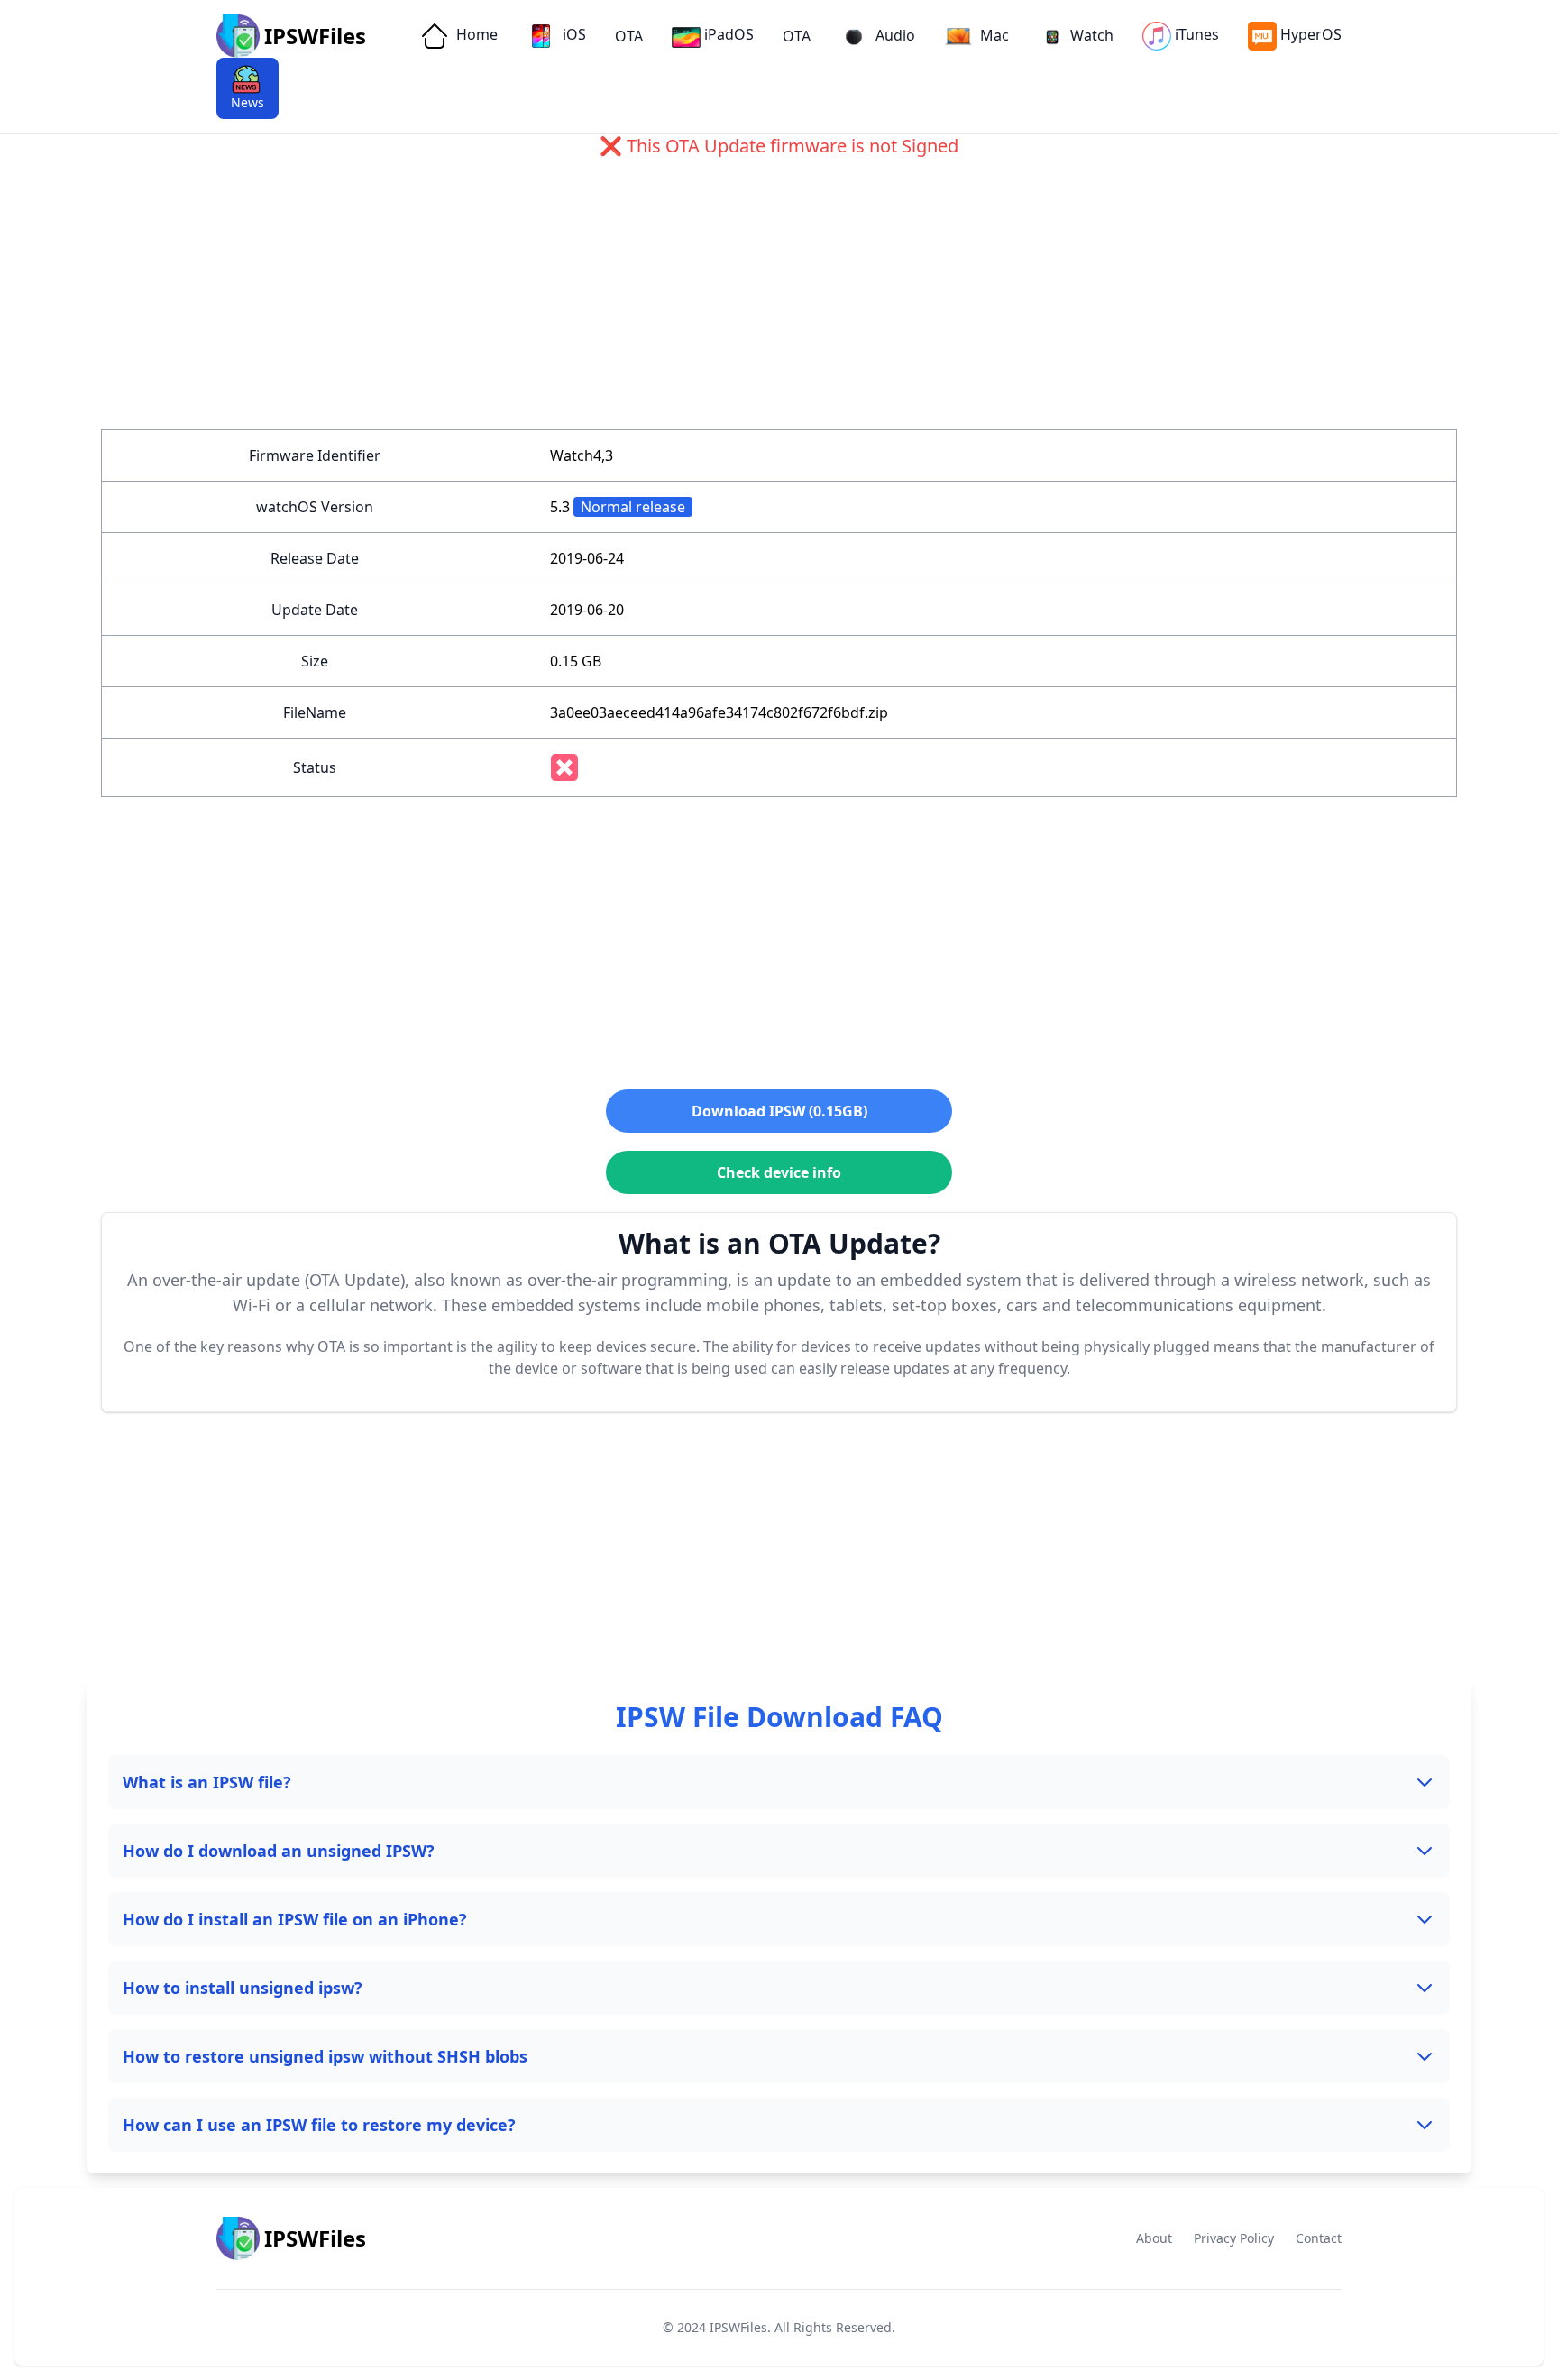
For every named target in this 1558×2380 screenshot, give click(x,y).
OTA (629, 36)
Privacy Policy (1234, 2238)
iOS (573, 34)
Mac (993, 35)
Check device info (779, 1172)
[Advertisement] (642, 303)
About (1154, 2238)
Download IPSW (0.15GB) (779, 1111)
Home (475, 34)
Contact (1319, 2238)
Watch (1092, 35)
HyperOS (1311, 34)
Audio (894, 35)
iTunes (1197, 34)
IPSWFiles (738, 2327)
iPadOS (729, 34)
